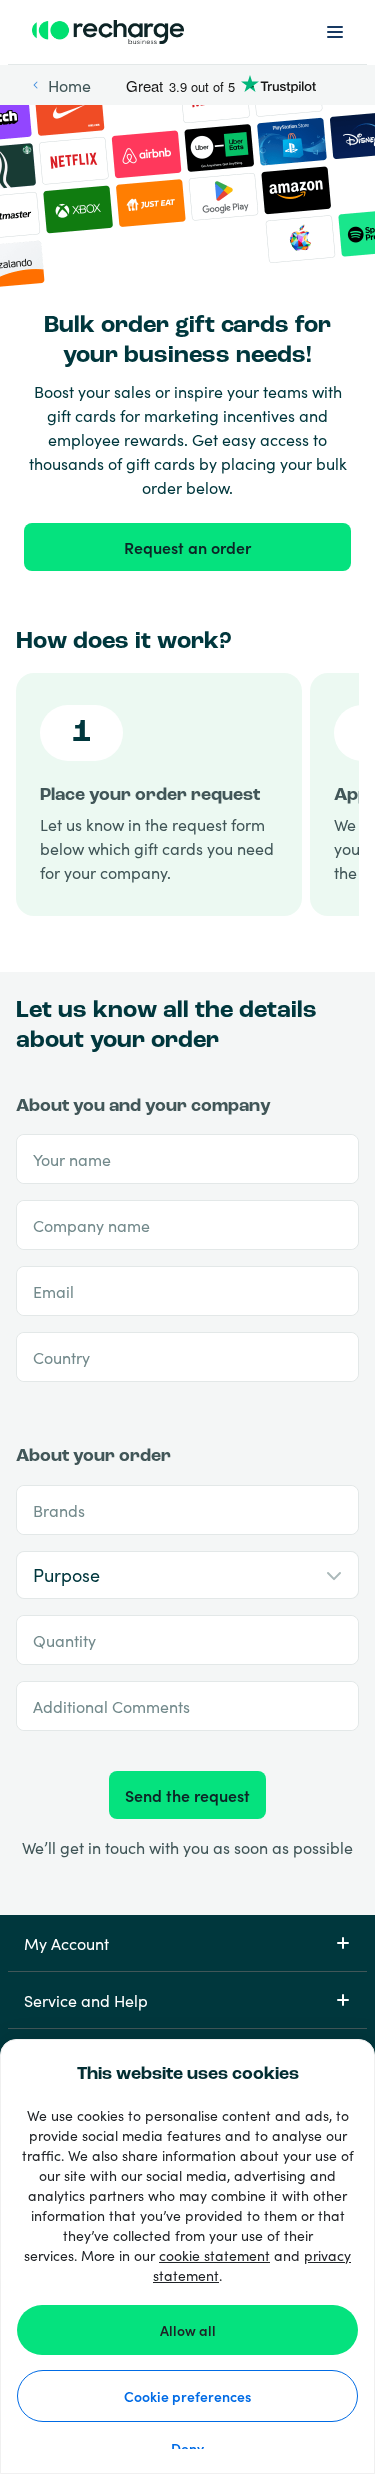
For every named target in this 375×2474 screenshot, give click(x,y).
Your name (72, 1159)
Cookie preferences (187, 2396)
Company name (91, 1225)
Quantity (64, 1640)
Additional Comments (111, 1706)
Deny (187, 2448)
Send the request (187, 1795)
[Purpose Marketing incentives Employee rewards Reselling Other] (187, 1575)
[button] (187, 1943)
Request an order (187, 547)
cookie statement (214, 2255)
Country (61, 1357)
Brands (59, 1510)
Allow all (188, 2330)
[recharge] (108, 32)
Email (53, 1291)
